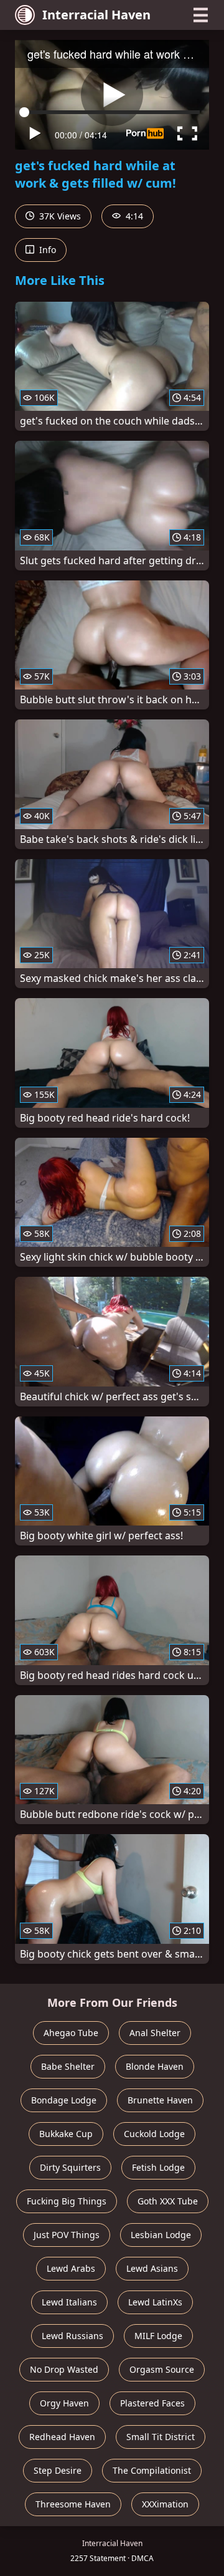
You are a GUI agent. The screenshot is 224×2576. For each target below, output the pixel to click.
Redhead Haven (62, 2437)
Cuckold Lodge (154, 2134)
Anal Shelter (155, 2033)
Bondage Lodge (64, 2100)
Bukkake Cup (66, 2134)
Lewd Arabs (71, 2268)
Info (46, 250)
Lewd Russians (72, 2336)
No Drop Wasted (64, 2369)
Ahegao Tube (71, 2033)
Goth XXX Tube (168, 2201)
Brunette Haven (160, 2100)
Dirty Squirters (70, 2167)
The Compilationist (152, 2470)
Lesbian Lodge (161, 2235)
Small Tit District (161, 2437)
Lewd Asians (152, 2268)
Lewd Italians (69, 2302)
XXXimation (165, 2504)
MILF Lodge (158, 2336)
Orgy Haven (64, 2403)
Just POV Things (67, 2235)
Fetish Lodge (158, 2167)
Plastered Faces (152, 2403)
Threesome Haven (73, 2504)
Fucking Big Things (67, 2201)
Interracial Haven (96, 15)
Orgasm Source (162, 2369)
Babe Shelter (68, 2066)
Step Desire (58, 2470)
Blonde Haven (155, 2066)
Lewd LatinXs (155, 2302)
